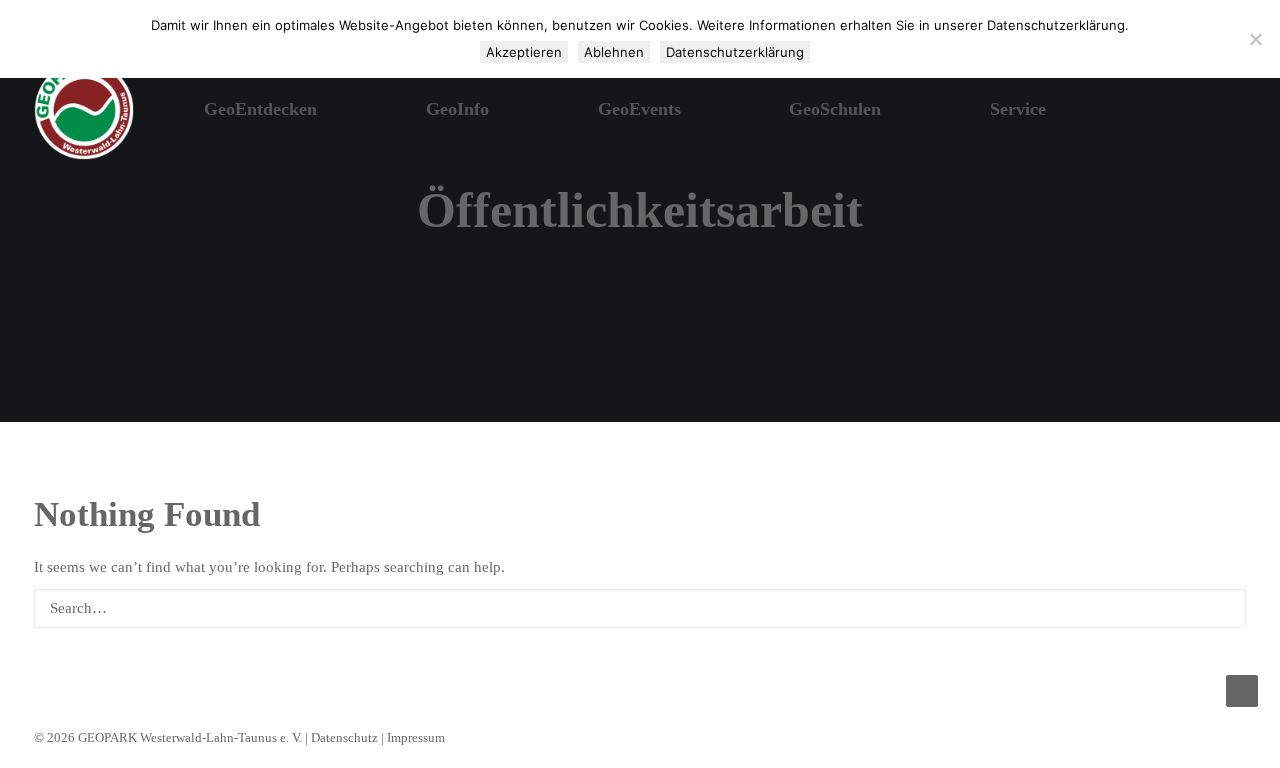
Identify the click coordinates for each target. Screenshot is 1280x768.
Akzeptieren (524, 52)
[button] (1176, 110)
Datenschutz (344, 737)
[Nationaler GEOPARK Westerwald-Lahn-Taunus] (84, 110)
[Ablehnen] (1255, 39)
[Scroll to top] (1242, 689)
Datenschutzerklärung (735, 52)
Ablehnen (614, 52)
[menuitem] (1176, 110)
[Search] (640, 608)
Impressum (416, 737)
